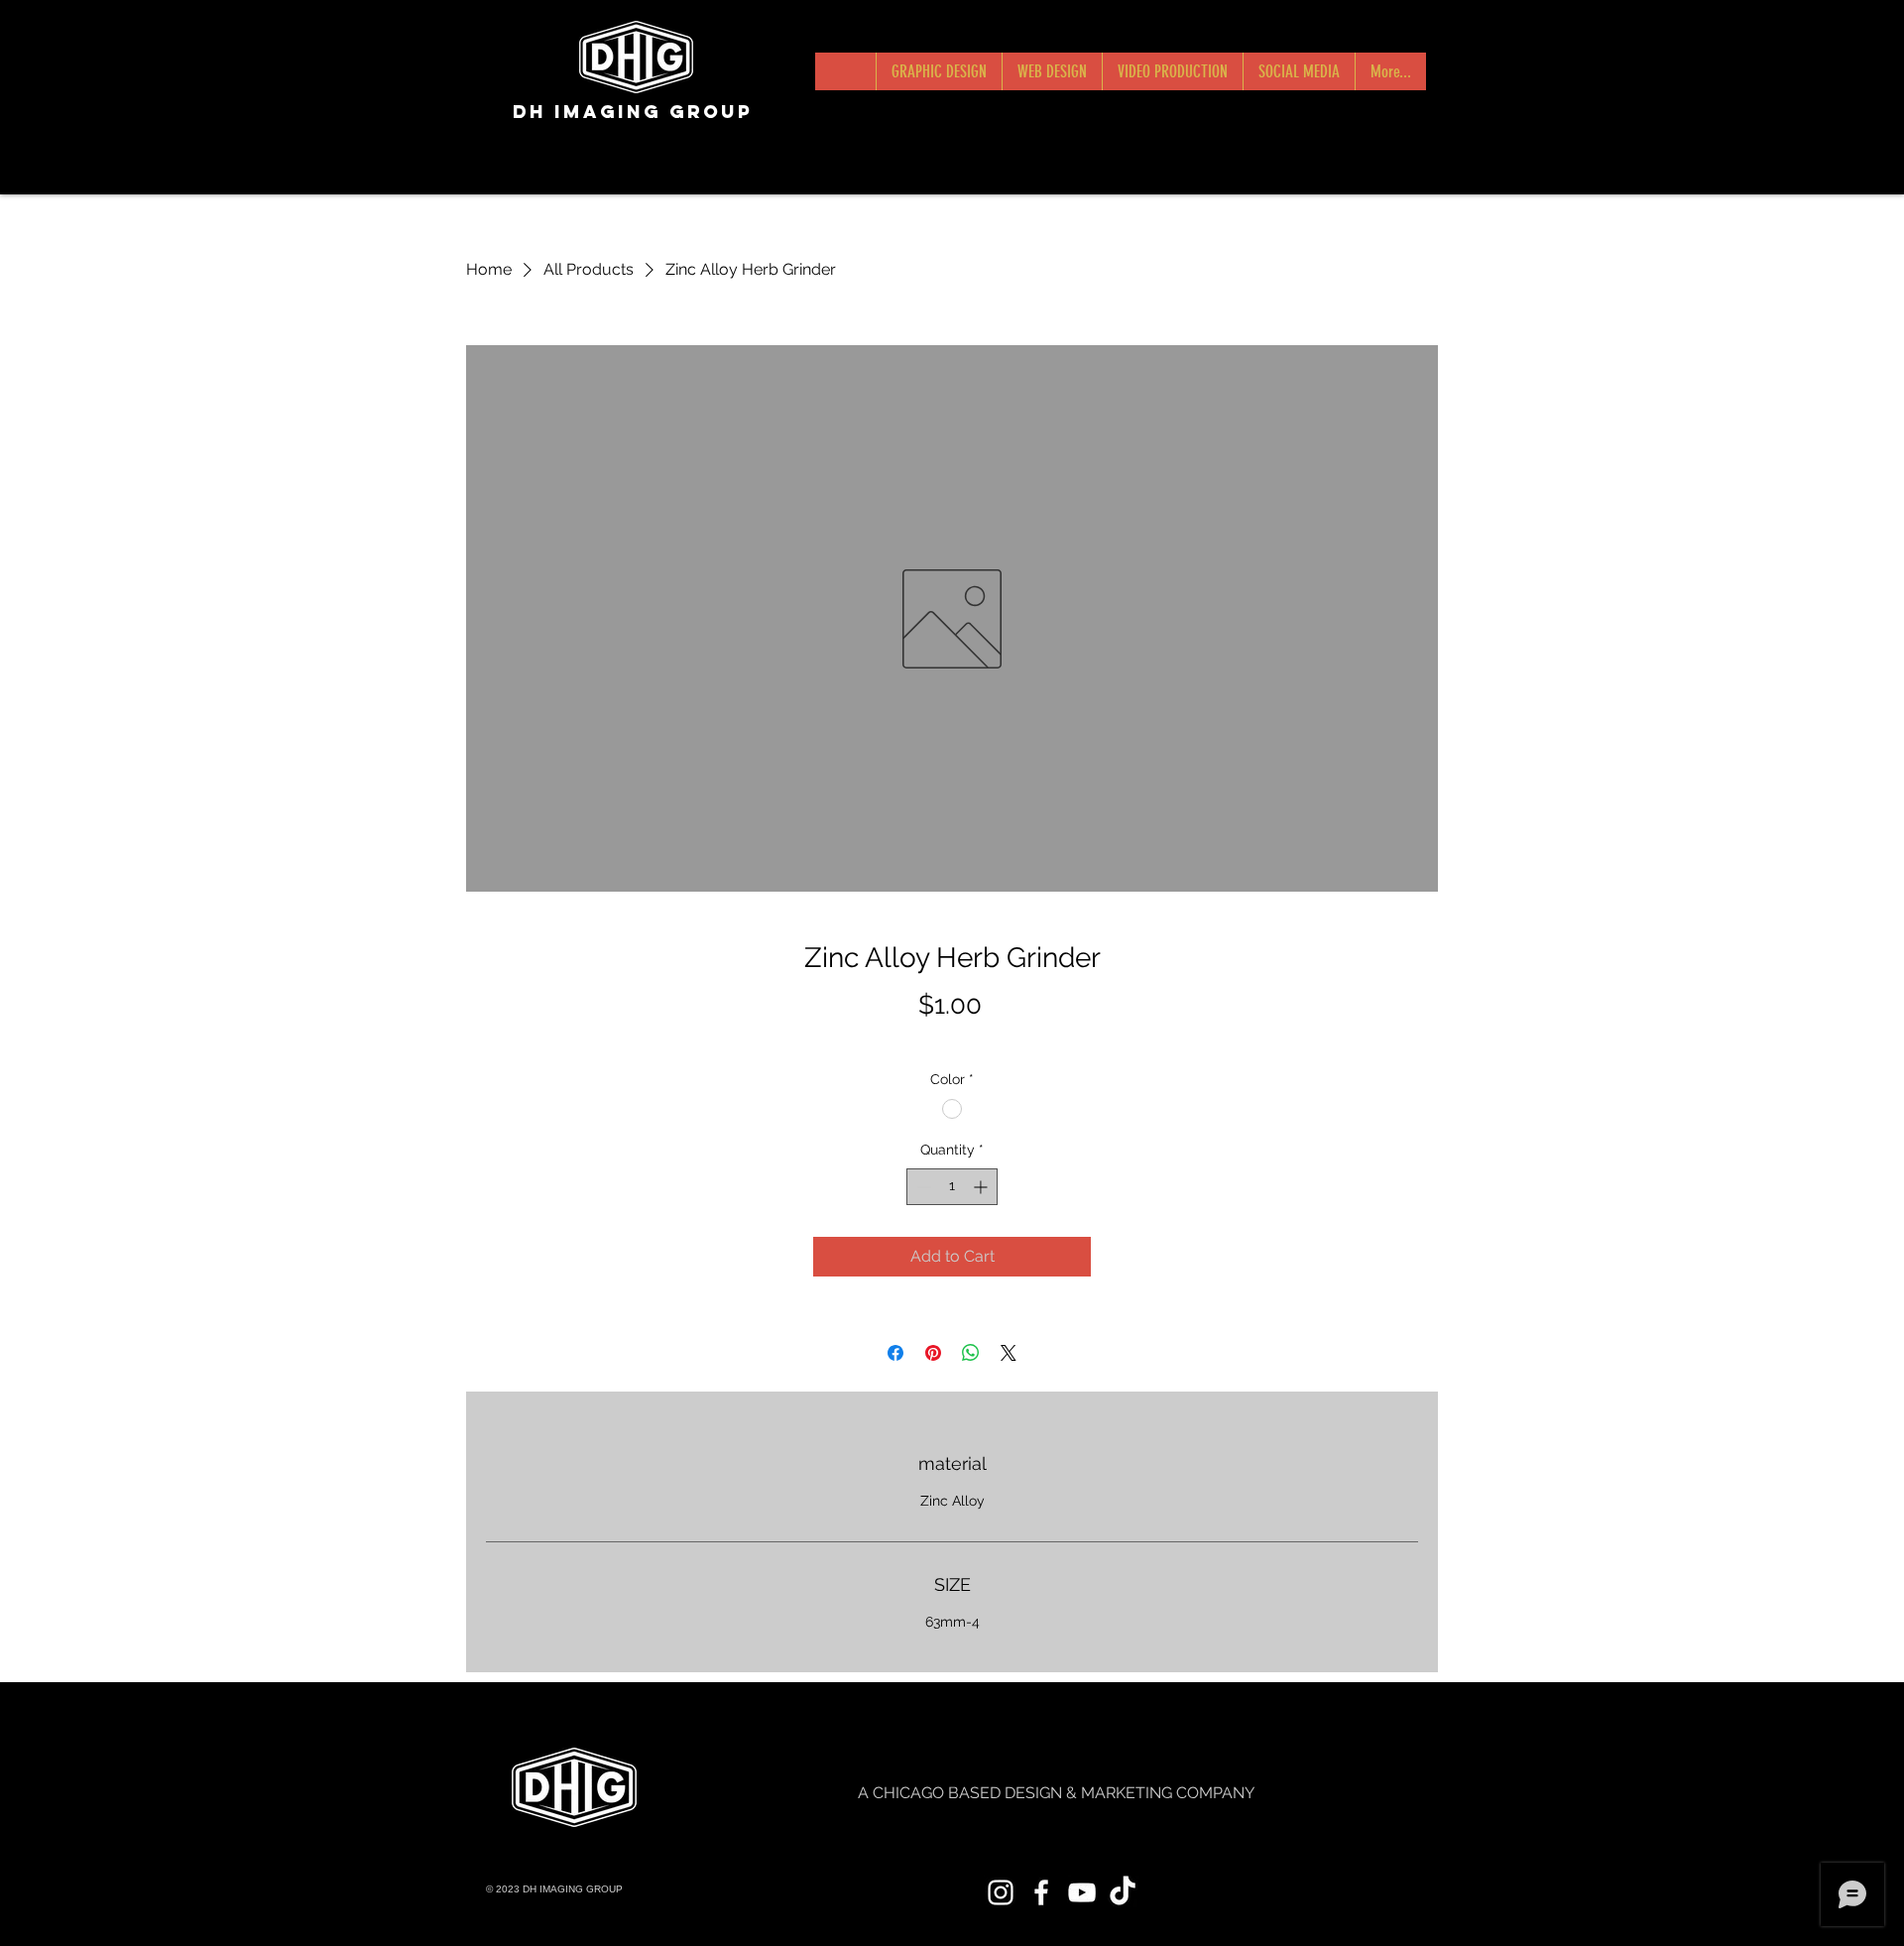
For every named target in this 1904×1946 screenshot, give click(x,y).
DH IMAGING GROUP (633, 112)
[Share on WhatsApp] (971, 1353)
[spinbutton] (952, 1187)
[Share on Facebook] (895, 1353)
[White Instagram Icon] (1001, 1892)
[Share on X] (1009, 1353)
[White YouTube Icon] (1082, 1892)
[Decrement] (922, 1187)
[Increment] (982, 1187)
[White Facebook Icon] (1041, 1892)
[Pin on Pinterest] (933, 1353)
